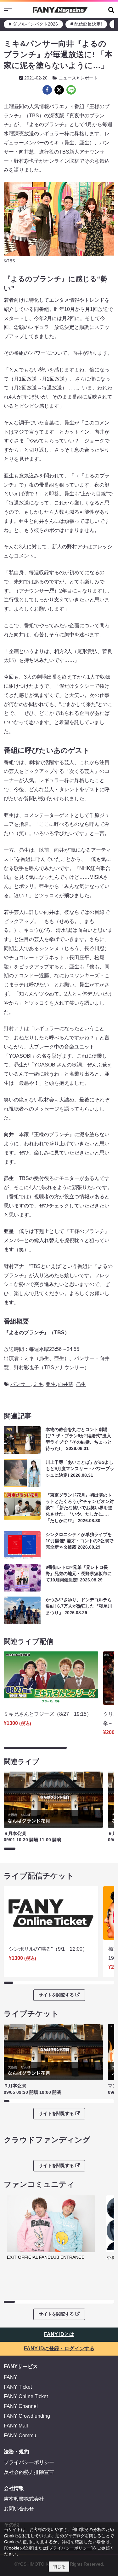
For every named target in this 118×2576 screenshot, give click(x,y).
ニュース (67, 78)
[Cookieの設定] (19, 2548)
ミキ (38, 1384)
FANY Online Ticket (26, 2396)
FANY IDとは (59, 2334)
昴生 (81, 1384)
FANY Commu (20, 2436)
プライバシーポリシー (29, 2462)
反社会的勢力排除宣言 (29, 2472)
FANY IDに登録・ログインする (59, 2348)
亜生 (51, 1384)
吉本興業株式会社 (24, 2499)
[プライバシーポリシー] (70, 2548)
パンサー (20, 1384)
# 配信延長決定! (86, 24)
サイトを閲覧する (56, 1995)
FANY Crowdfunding (27, 2416)
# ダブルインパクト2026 (33, 24)
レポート (89, 78)
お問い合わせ (19, 2509)
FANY (11, 2377)
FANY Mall (16, 2426)
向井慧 (66, 1384)
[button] (111, 10)
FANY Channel (21, 2406)
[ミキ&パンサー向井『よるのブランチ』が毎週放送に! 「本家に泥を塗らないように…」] (47, 90)
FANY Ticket (18, 2387)
